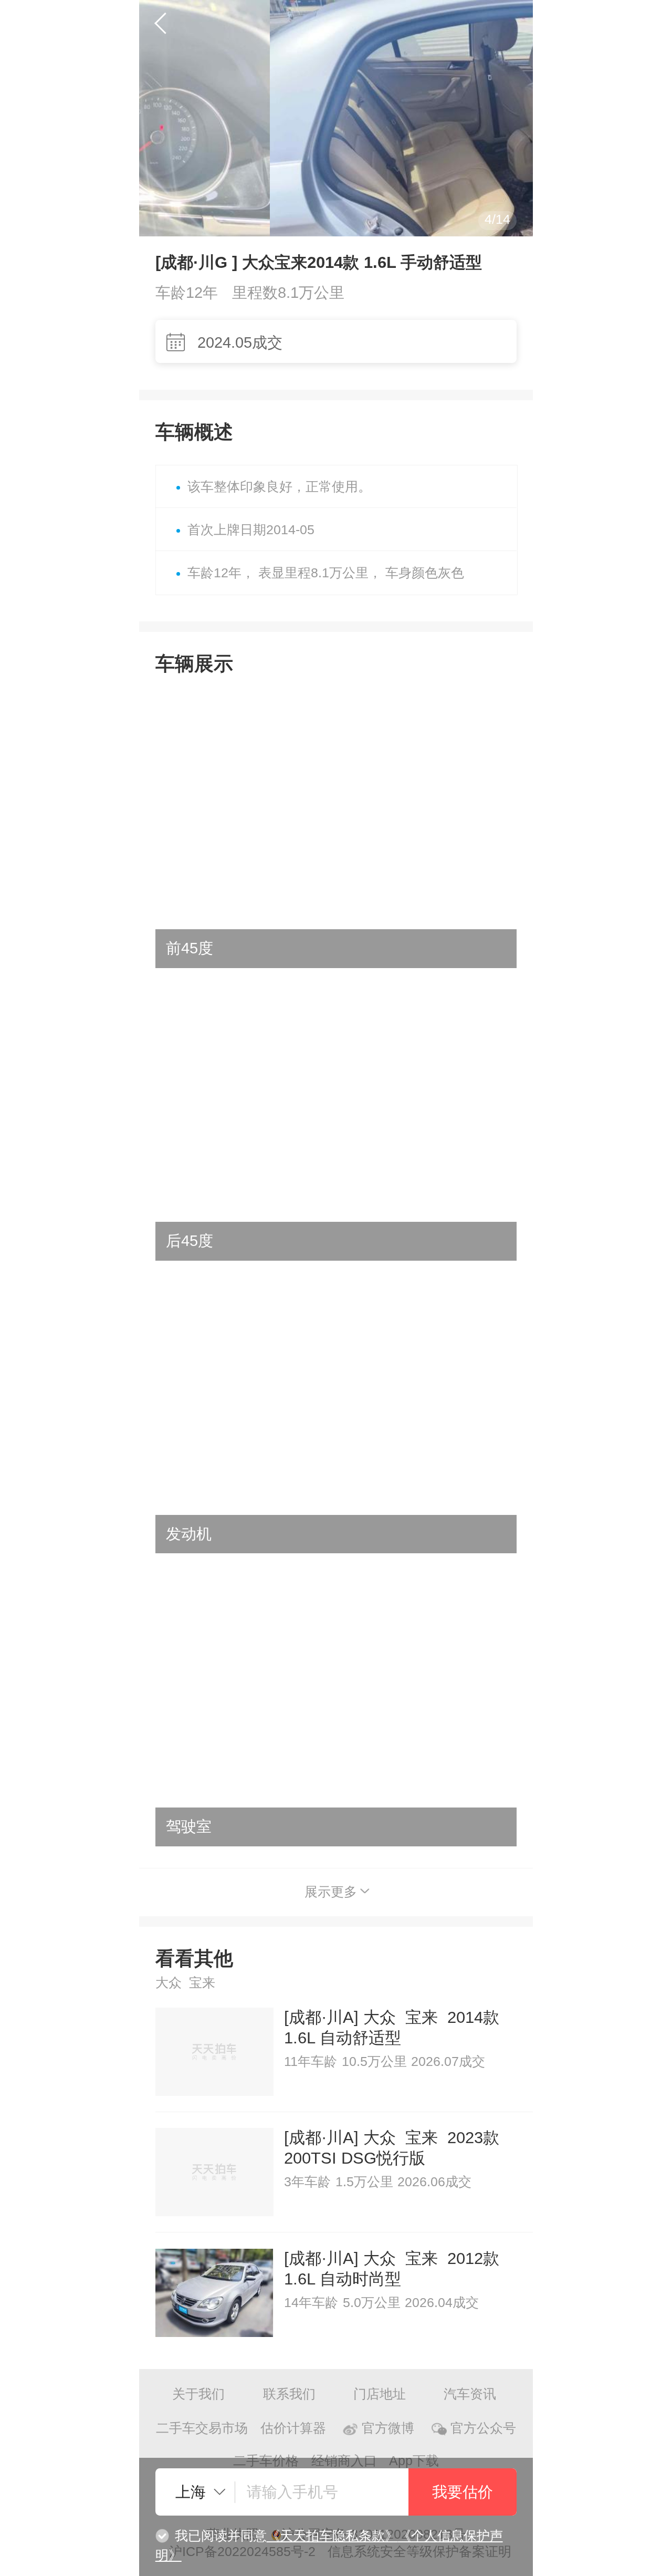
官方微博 (388, 2428)
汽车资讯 (470, 2394)
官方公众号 (483, 2428)
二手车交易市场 (202, 2428)
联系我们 (289, 2394)
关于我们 (198, 2394)
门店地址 (380, 2394)
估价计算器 (293, 2428)
